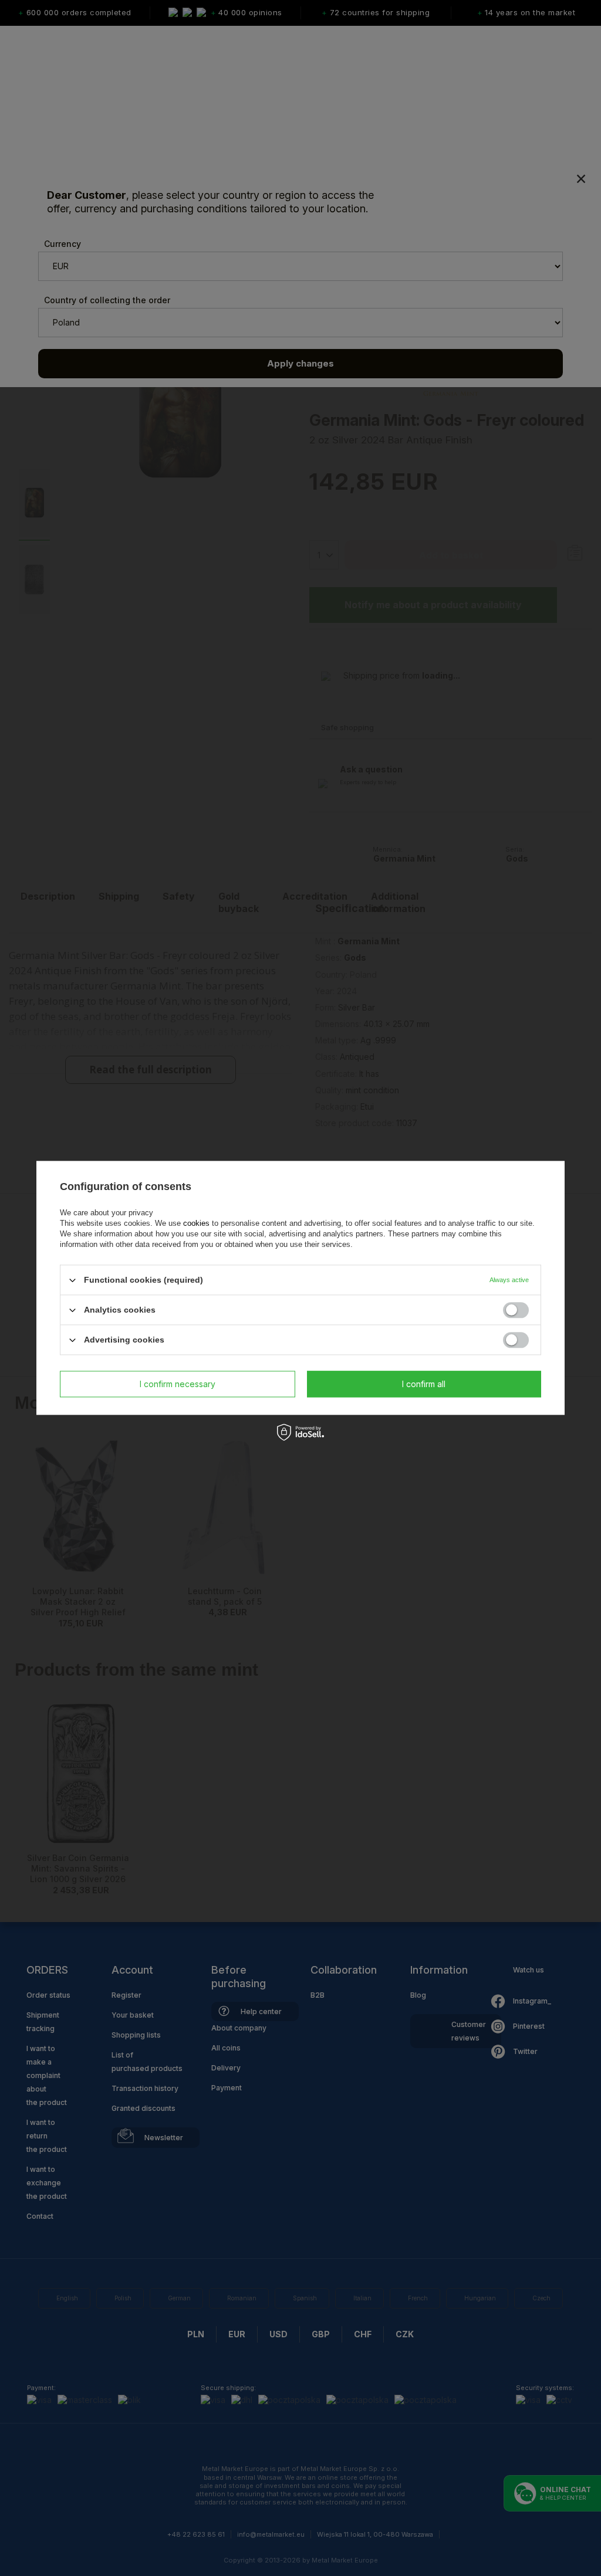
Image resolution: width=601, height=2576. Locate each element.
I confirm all (424, 1384)
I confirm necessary (178, 1384)
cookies (196, 1223)
